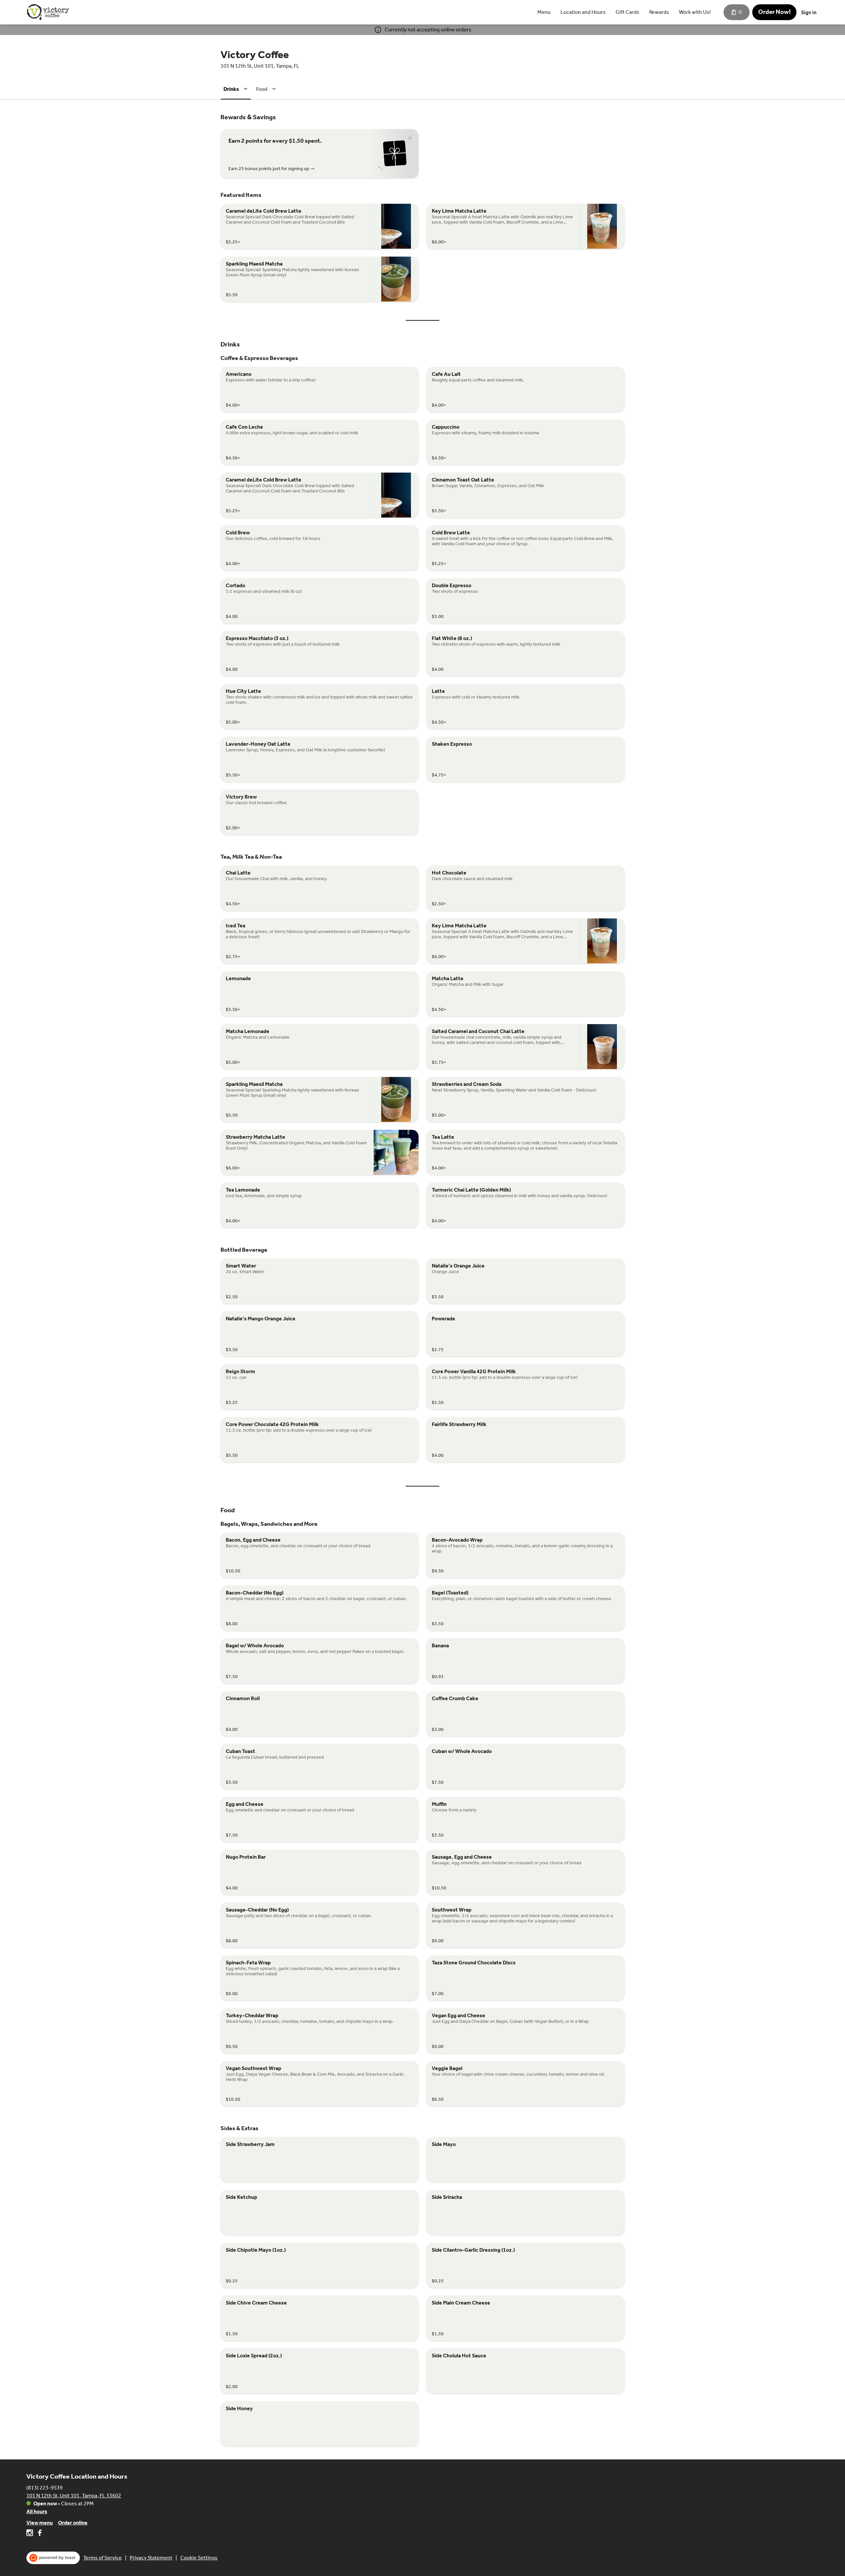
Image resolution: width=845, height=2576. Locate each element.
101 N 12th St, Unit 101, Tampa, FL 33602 (74, 2496)
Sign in (809, 12)
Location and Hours (583, 12)
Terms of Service (102, 2558)
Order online (73, 2523)
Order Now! (774, 12)
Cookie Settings (199, 2558)
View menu (40, 2523)
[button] (237, 89)
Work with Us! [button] (695, 12)
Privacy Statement (151, 2558)
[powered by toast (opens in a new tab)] (53, 2558)
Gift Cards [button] (627, 12)
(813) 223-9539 (45, 2488)
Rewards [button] (659, 12)
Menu (544, 12)
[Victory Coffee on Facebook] (39, 2534)
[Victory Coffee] (48, 12)
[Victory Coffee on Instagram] (31, 2534)
